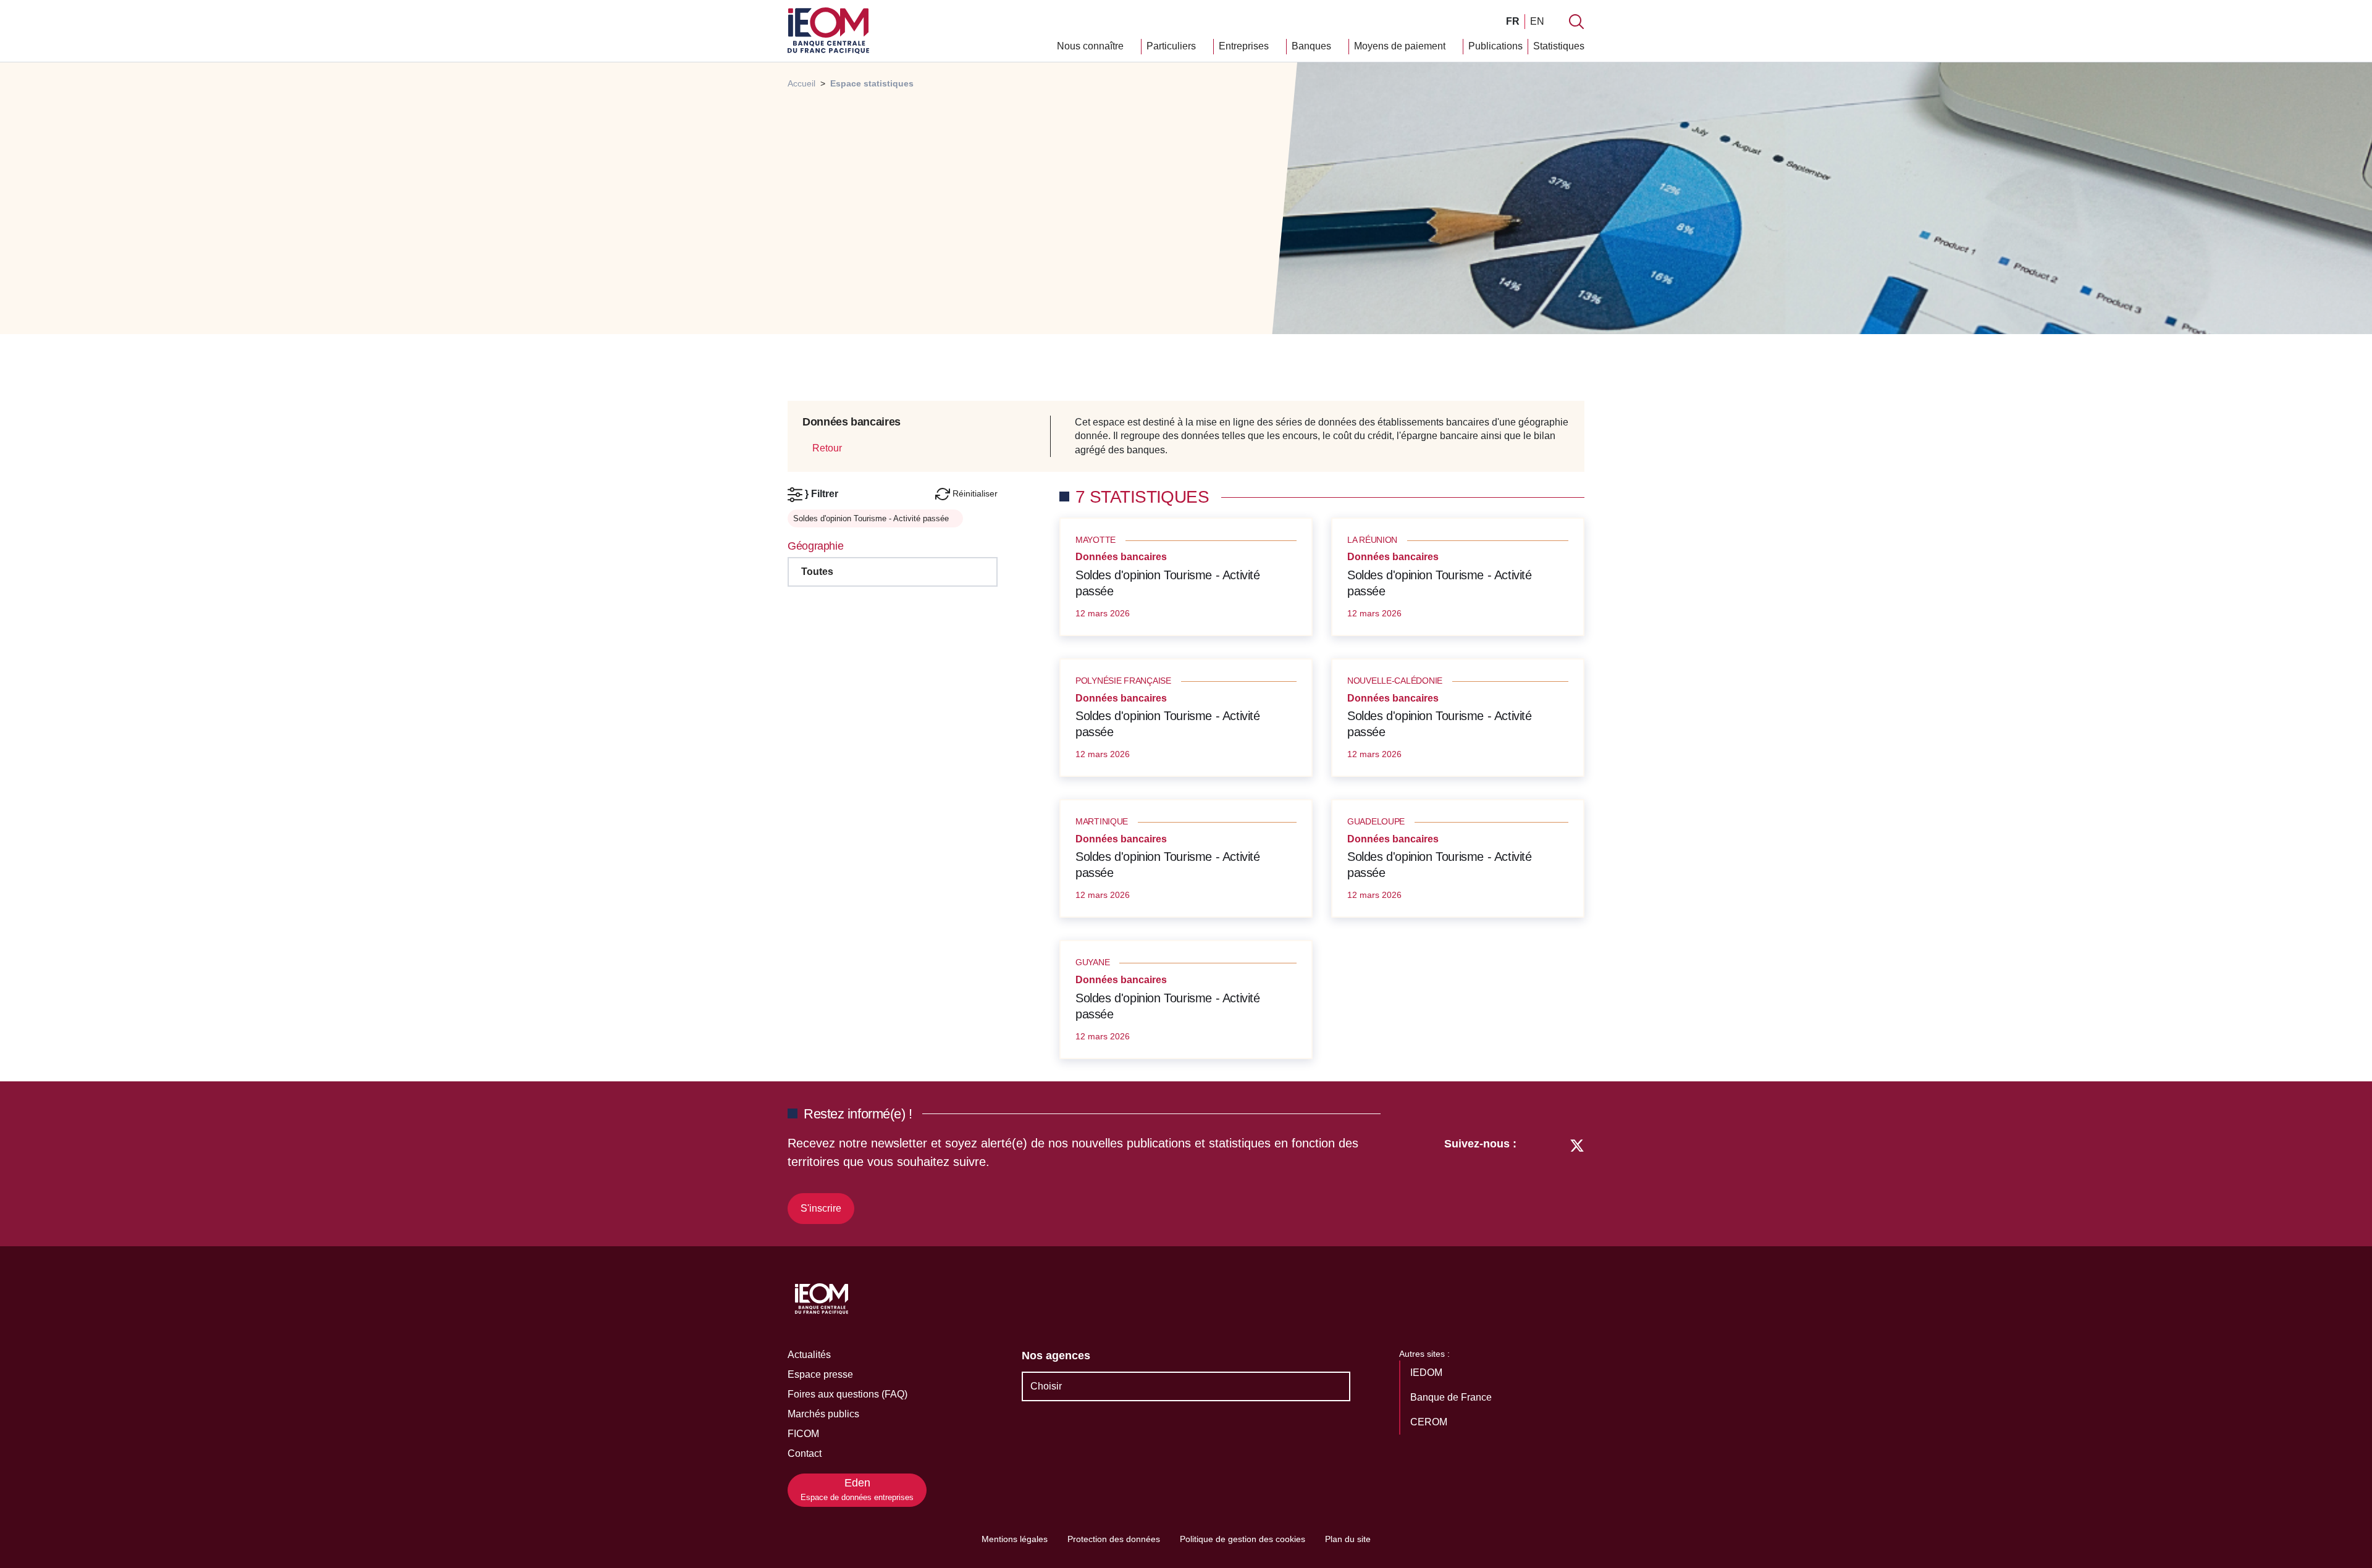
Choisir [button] (1046, 1386)
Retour (826, 448)
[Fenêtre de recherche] (1576, 22)
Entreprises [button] (1245, 46)
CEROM (1430, 1422)
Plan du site (1348, 1539)
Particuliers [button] (1172, 46)
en (1537, 21)
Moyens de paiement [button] (1401, 46)
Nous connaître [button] (1091, 46)
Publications (1495, 46)
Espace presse (820, 1374)
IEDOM (1428, 1373)
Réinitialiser (974, 493)
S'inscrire (821, 1208)
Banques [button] (1313, 46)
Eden (857, 1489)
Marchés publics (823, 1414)
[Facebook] (1554, 1179)
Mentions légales (1015, 1539)
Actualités (809, 1355)
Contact (805, 1453)
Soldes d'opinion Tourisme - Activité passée (1168, 583)
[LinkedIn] (1532, 1179)
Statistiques (1559, 46)
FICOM (803, 1434)
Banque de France (1452, 1397)
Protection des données (1114, 1539)
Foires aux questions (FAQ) (847, 1394)
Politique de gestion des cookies (1243, 1539)
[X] (1577, 1179)
